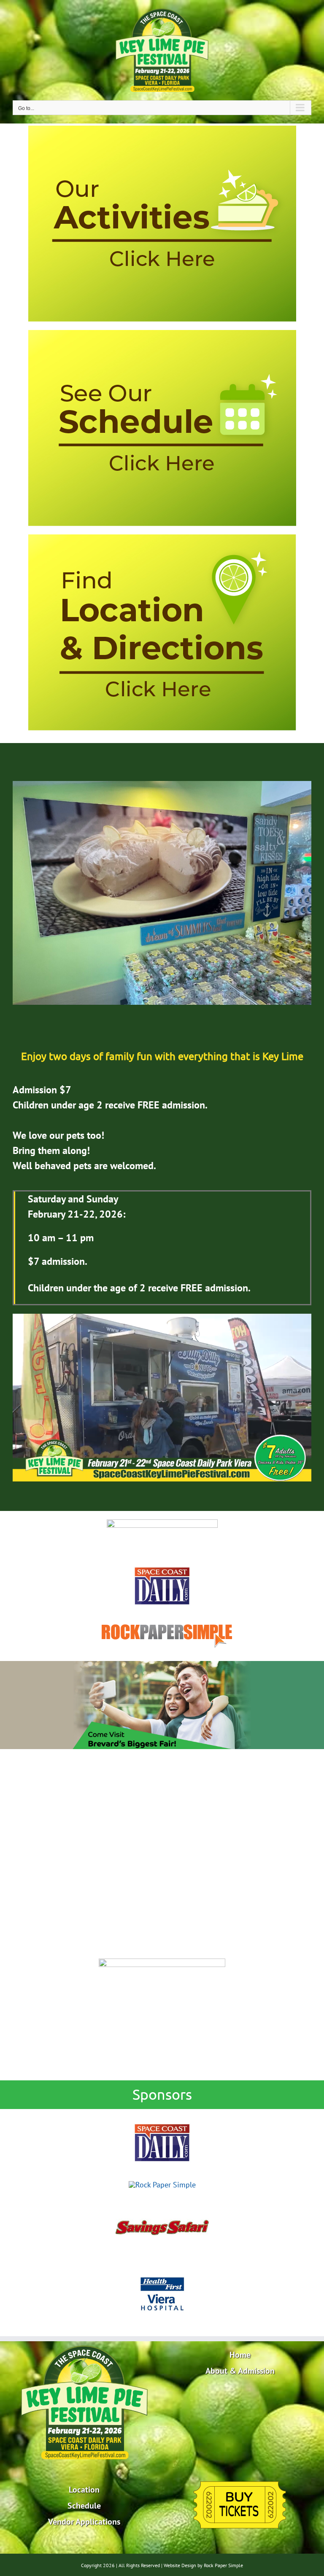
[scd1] (162, 2117)
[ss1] (162, 2201)
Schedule (84, 2506)
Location (84, 2490)
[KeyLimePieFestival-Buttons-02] (162, 334)
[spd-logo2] (162, 1570)
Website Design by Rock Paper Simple (203, 2565)
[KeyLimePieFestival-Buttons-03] (162, 129)
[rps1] (162, 2185)
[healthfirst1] (162, 2268)
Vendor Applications (84, 2522)
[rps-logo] (162, 1617)
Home (240, 2355)
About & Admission (240, 2371)
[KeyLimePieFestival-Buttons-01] (162, 538)
